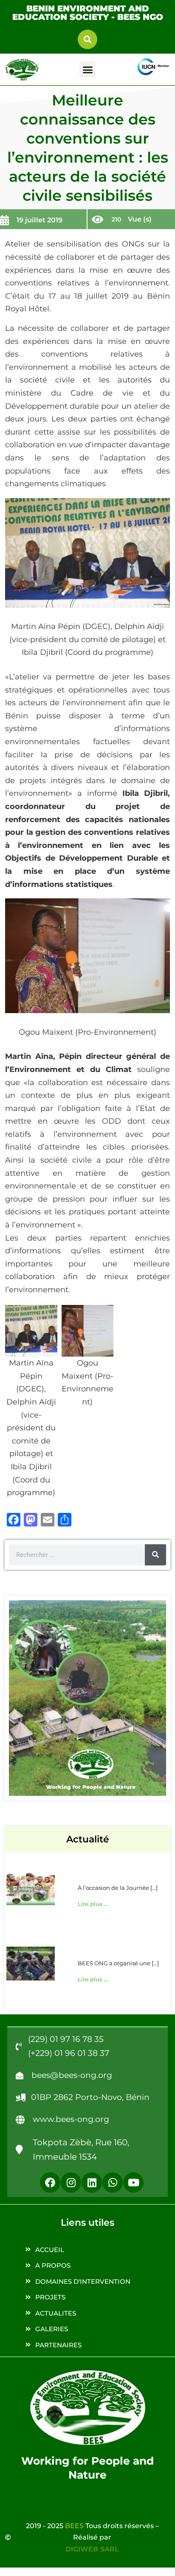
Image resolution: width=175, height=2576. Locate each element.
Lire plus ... (93, 1904)
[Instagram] (71, 2183)
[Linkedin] (92, 2183)
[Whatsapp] (113, 2183)
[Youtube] (133, 2183)
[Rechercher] (155, 1555)
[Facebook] (50, 2183)
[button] (87, 39)
